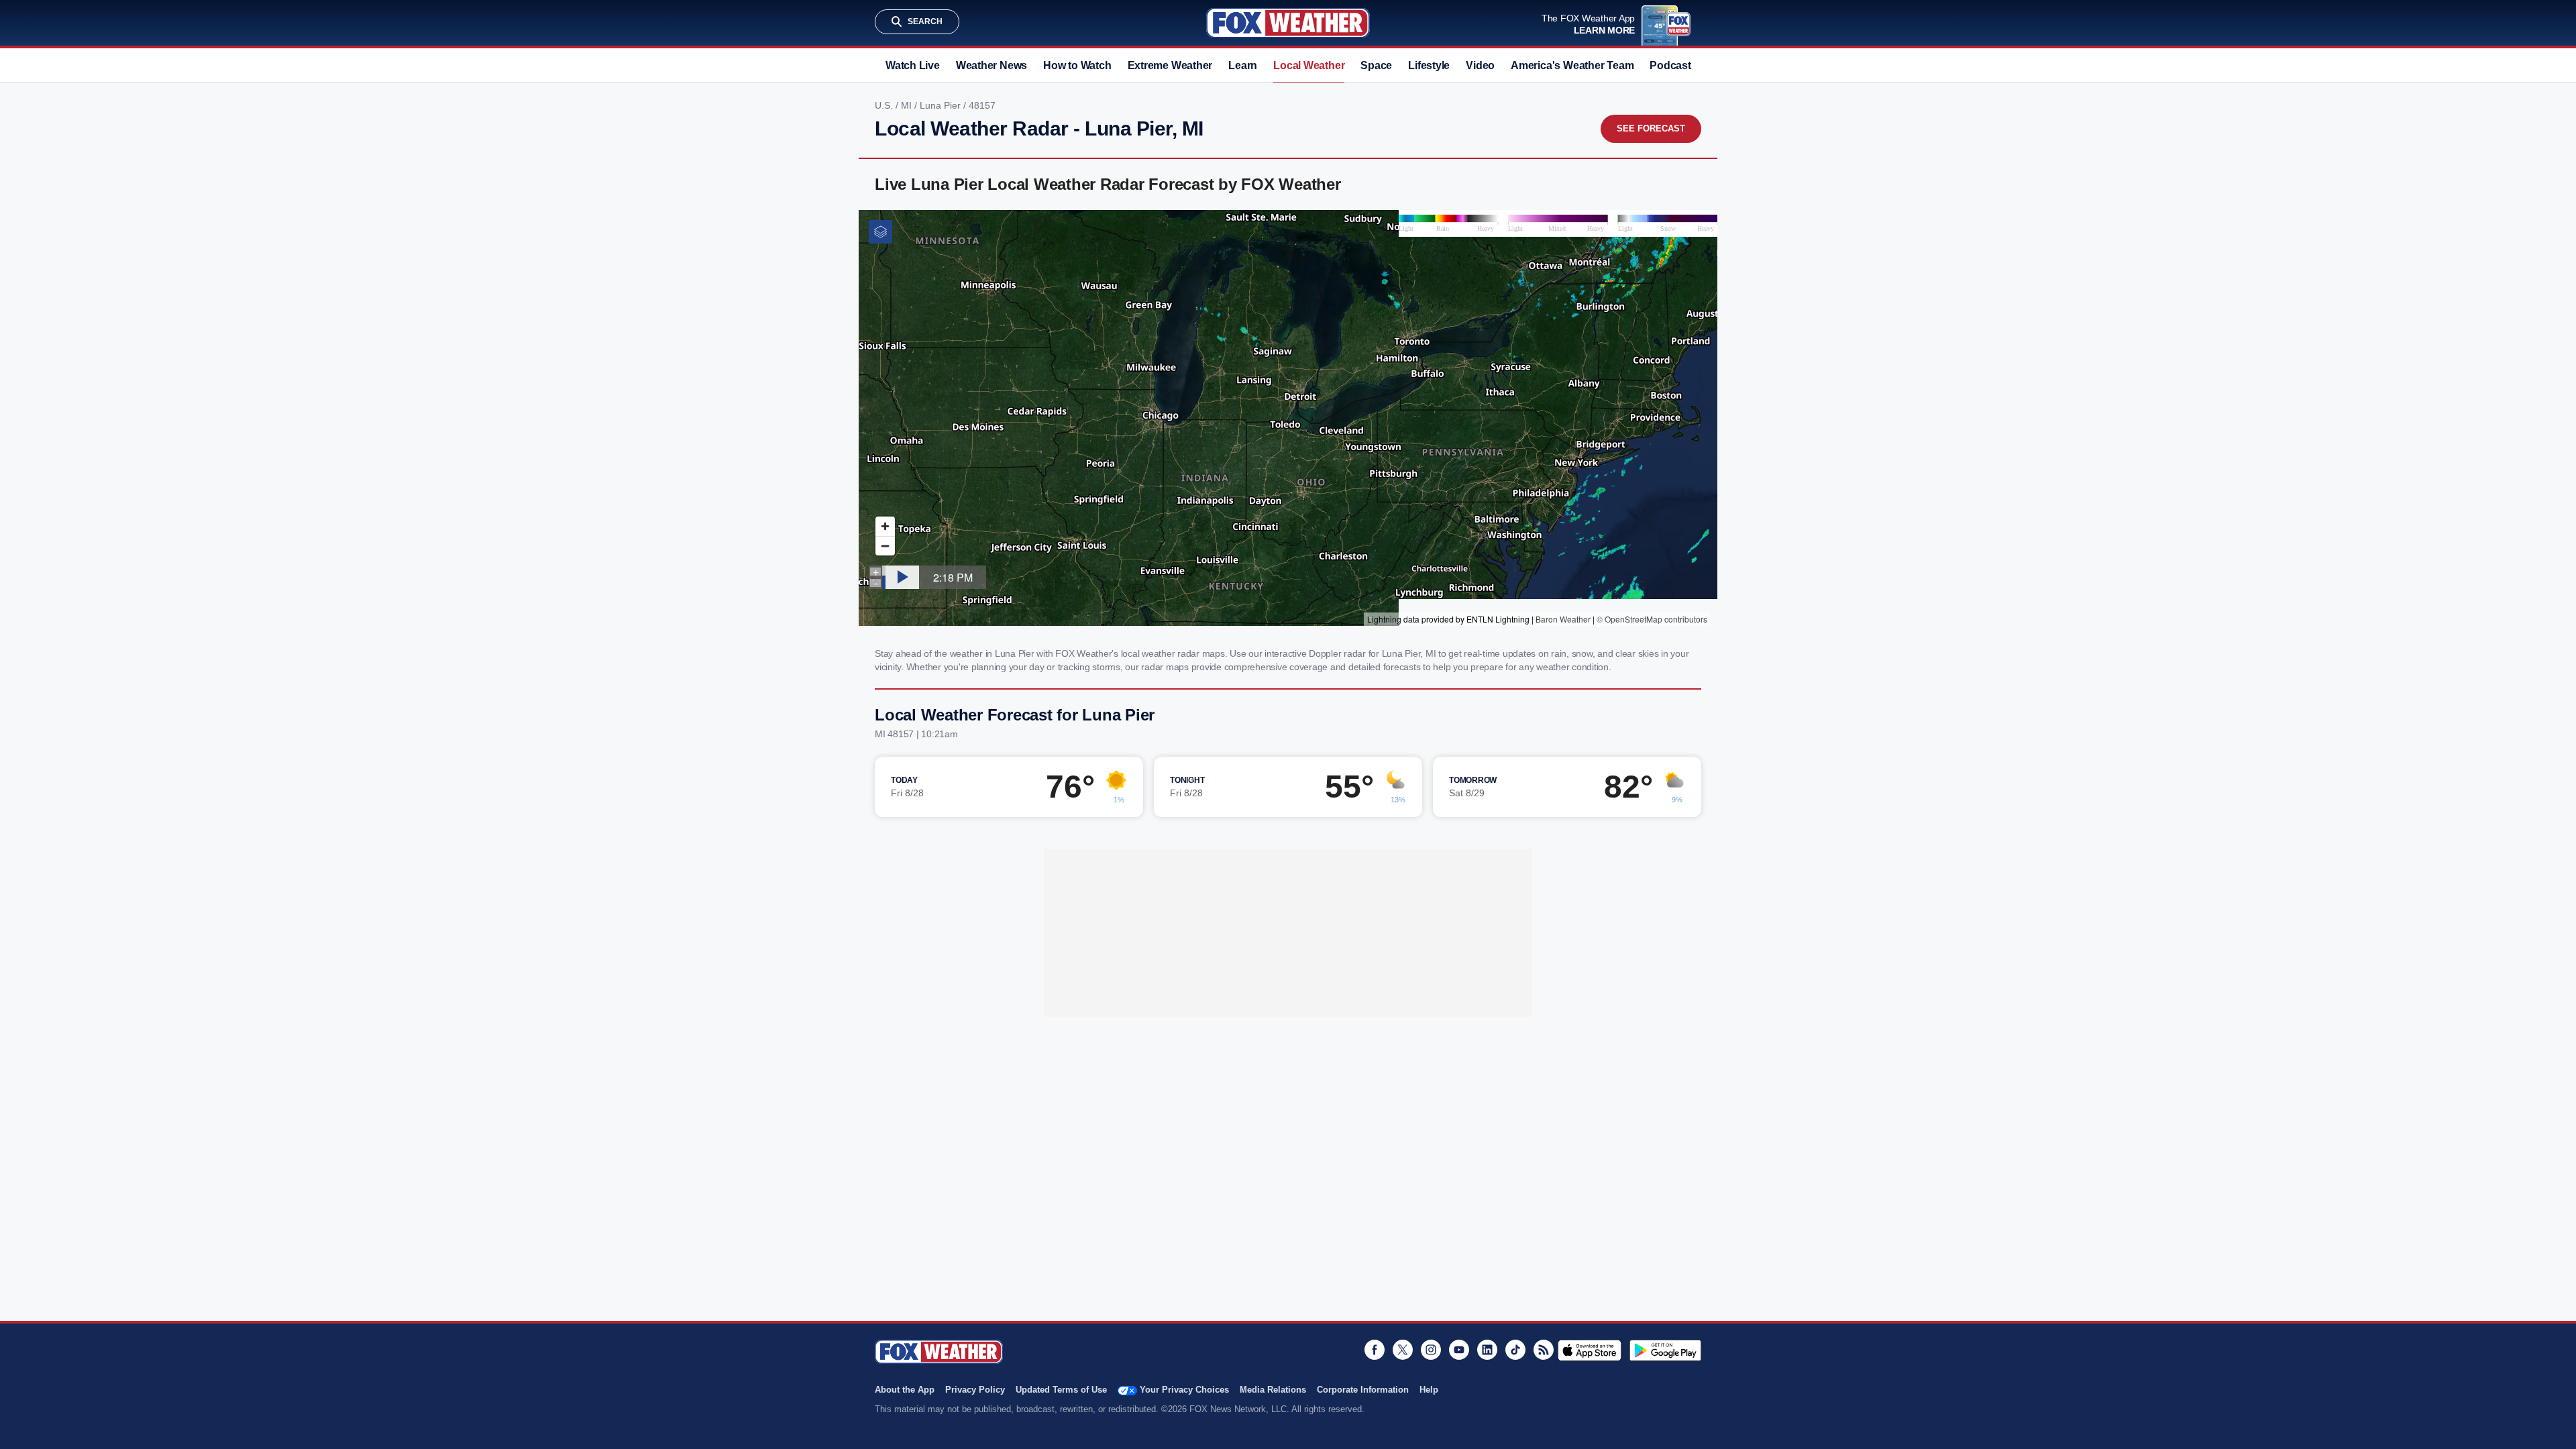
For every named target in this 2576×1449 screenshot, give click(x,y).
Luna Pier (942, 105)
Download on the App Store (1590, 1350)
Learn (1243, 65)
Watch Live (913, 65)
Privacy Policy (975, 1390)
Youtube (1459, 1350)
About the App (905, 1390)
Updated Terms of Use (1061, 1390)
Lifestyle (1429, 65)
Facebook (1375, 1350)
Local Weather (1309, 65)
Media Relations (1273, 1390)
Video (1480, 65)
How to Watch (1077, 65)
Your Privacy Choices (1184, 1390)
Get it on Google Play (1665, 1350)
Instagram (1431, 1350)
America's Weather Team (1572, 65)
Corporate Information (1363, 1390)
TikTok (1515, 1350)
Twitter (1403, 1350)
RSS (1544, 1350)
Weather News (991, 65)
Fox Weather (1288, 23)
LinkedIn (1487, 1350)
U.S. (885, 105)
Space (1376, 65)
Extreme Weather (1170, 65)
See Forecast (1651, 128)
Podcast (1670, 65)
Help (1429, 1390)
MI (908, 105)
